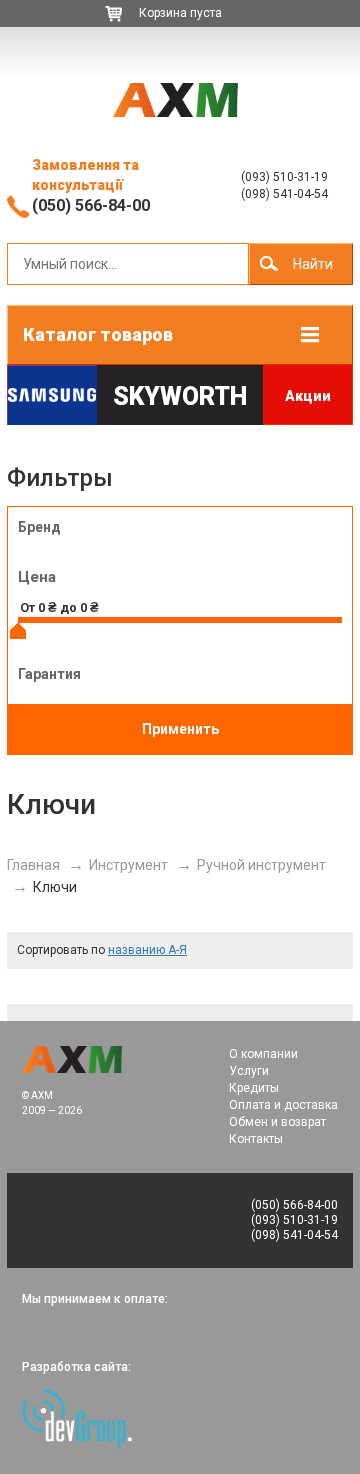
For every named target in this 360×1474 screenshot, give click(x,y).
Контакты (256, 1139)
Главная (33, 865)
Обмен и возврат (277, 1122)
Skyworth (180, 396)
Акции (308, 396)
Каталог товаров (98, 334)
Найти (313, 264)
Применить (180, 729)
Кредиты (254, 1088)
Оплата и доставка (283, 1105)
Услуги (249, 1071)
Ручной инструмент (261, 865)
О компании (263, 1054)
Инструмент (128, 865)
